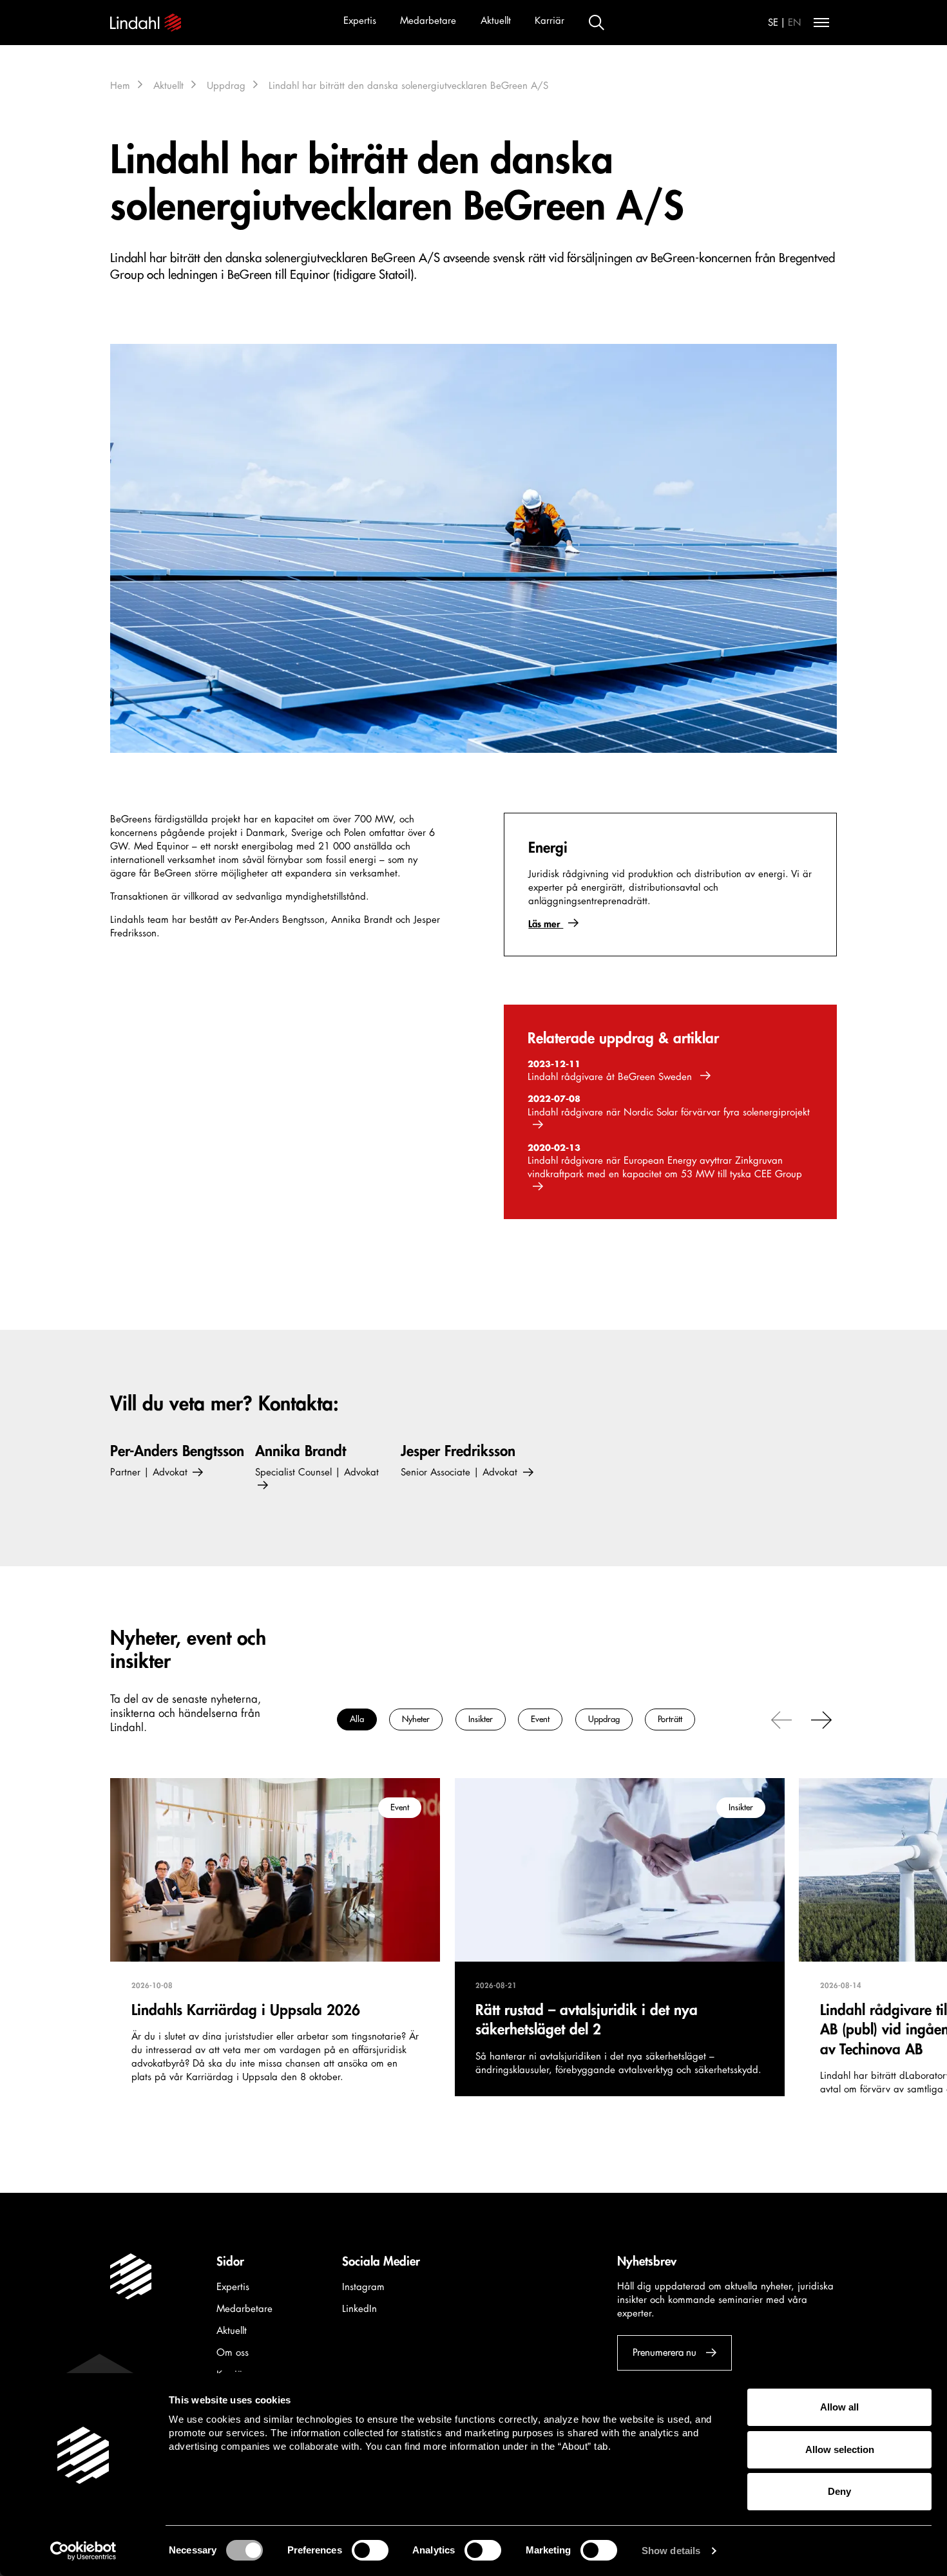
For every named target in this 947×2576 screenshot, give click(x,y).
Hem (120, 86)
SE (773, 23)
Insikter (481, 1719)
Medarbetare (428, 21)
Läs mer (546, 924)
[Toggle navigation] (821, 23)
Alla (357, 1719)
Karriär (550, 21)
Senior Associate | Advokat (461, 1473)
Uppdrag (226, 86)
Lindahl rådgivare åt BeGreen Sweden (611, 1077)
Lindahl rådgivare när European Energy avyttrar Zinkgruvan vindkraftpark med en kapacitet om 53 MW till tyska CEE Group (665, 1168)
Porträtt (670, 1719)
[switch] (370, 2550)
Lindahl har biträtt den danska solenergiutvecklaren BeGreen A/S (408, 86)
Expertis (360, 21)
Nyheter (416, 1719)
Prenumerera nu (665, 2353)
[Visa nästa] (821, 1719)
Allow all (839, 2407)
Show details (671, 2551)
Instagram (363, 2287)
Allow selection (840, 2449)
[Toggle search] (597, 23)
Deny (839, 2491)
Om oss (233, 2353)
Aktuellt (496, 21)
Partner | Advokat (150, 1473)
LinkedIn (359, 2309)
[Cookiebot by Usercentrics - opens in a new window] (83, 2551)
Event (540, 1719)
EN (795, 23)
